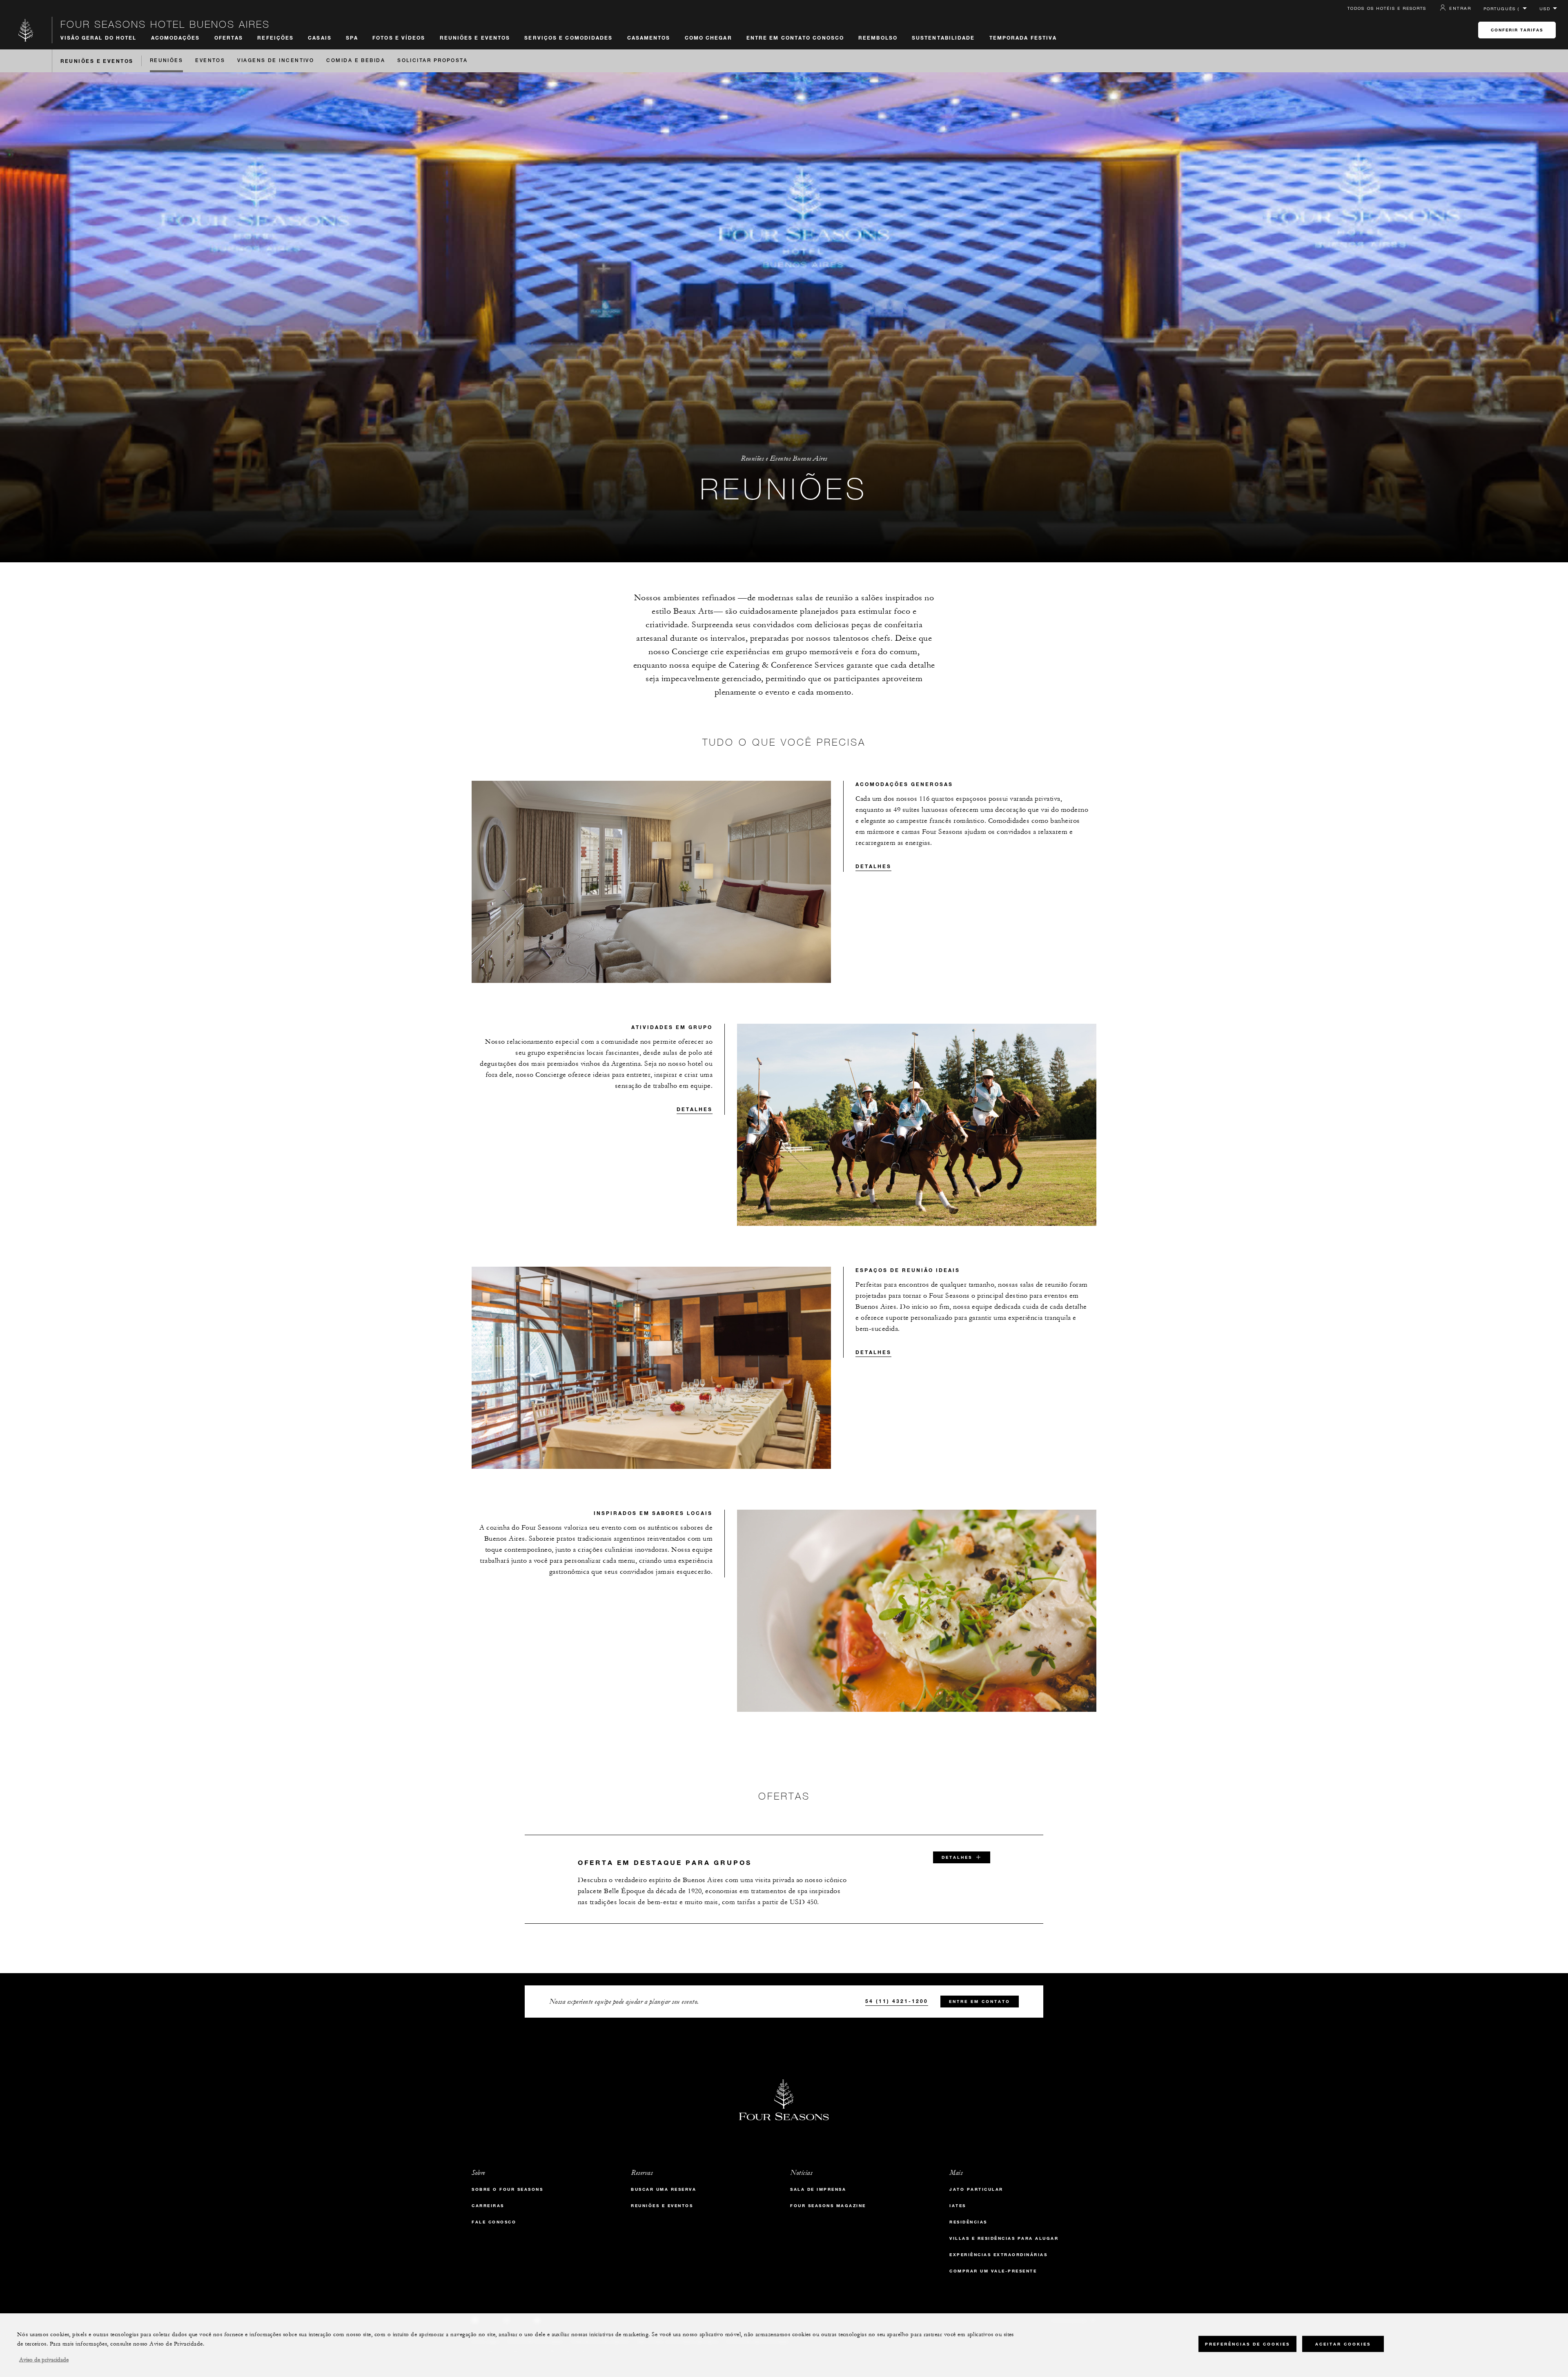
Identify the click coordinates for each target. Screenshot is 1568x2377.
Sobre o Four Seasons (507, 2189)
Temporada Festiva (1023, 38)
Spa (352, 38)
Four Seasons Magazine (828, 2206)
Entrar (1460, 8)
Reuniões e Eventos (475, 38)
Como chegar (708, 38)
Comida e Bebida (356, 61)
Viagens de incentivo (276, 61)
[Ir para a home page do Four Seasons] (26, 30)
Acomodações (176, 38)
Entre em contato (980, 2002)
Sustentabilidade (943, 38)
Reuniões (167, 61)
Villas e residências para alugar (1004, 2238)
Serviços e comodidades (568, 38)
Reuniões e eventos (662, 2206)
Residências (968, 2222)
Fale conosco (494, 2222)
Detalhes (873, 866)
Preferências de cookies (1247, 2344)
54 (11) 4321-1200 (897, 2001)
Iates (958, 2206)
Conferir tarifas (1517, 30)
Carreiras (488, 2206)
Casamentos (649, 38)
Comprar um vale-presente (993, 2271)
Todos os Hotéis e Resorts (1387, 8)
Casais (320, 38)
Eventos (210, 61)
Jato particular (976, 2189)
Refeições (275, 38)
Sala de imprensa (818, 2189)
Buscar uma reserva (664, 2189)
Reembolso (878, 38)
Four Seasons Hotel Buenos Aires (165, 24)
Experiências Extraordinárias (998, 2255)
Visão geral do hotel (99, 38)
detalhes (957, 1857)
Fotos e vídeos (399, 38)
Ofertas (229, 38)
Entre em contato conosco (795, 38)
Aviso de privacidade (44, 2360)
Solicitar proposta (432, 61)
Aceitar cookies (1343, 2344)
